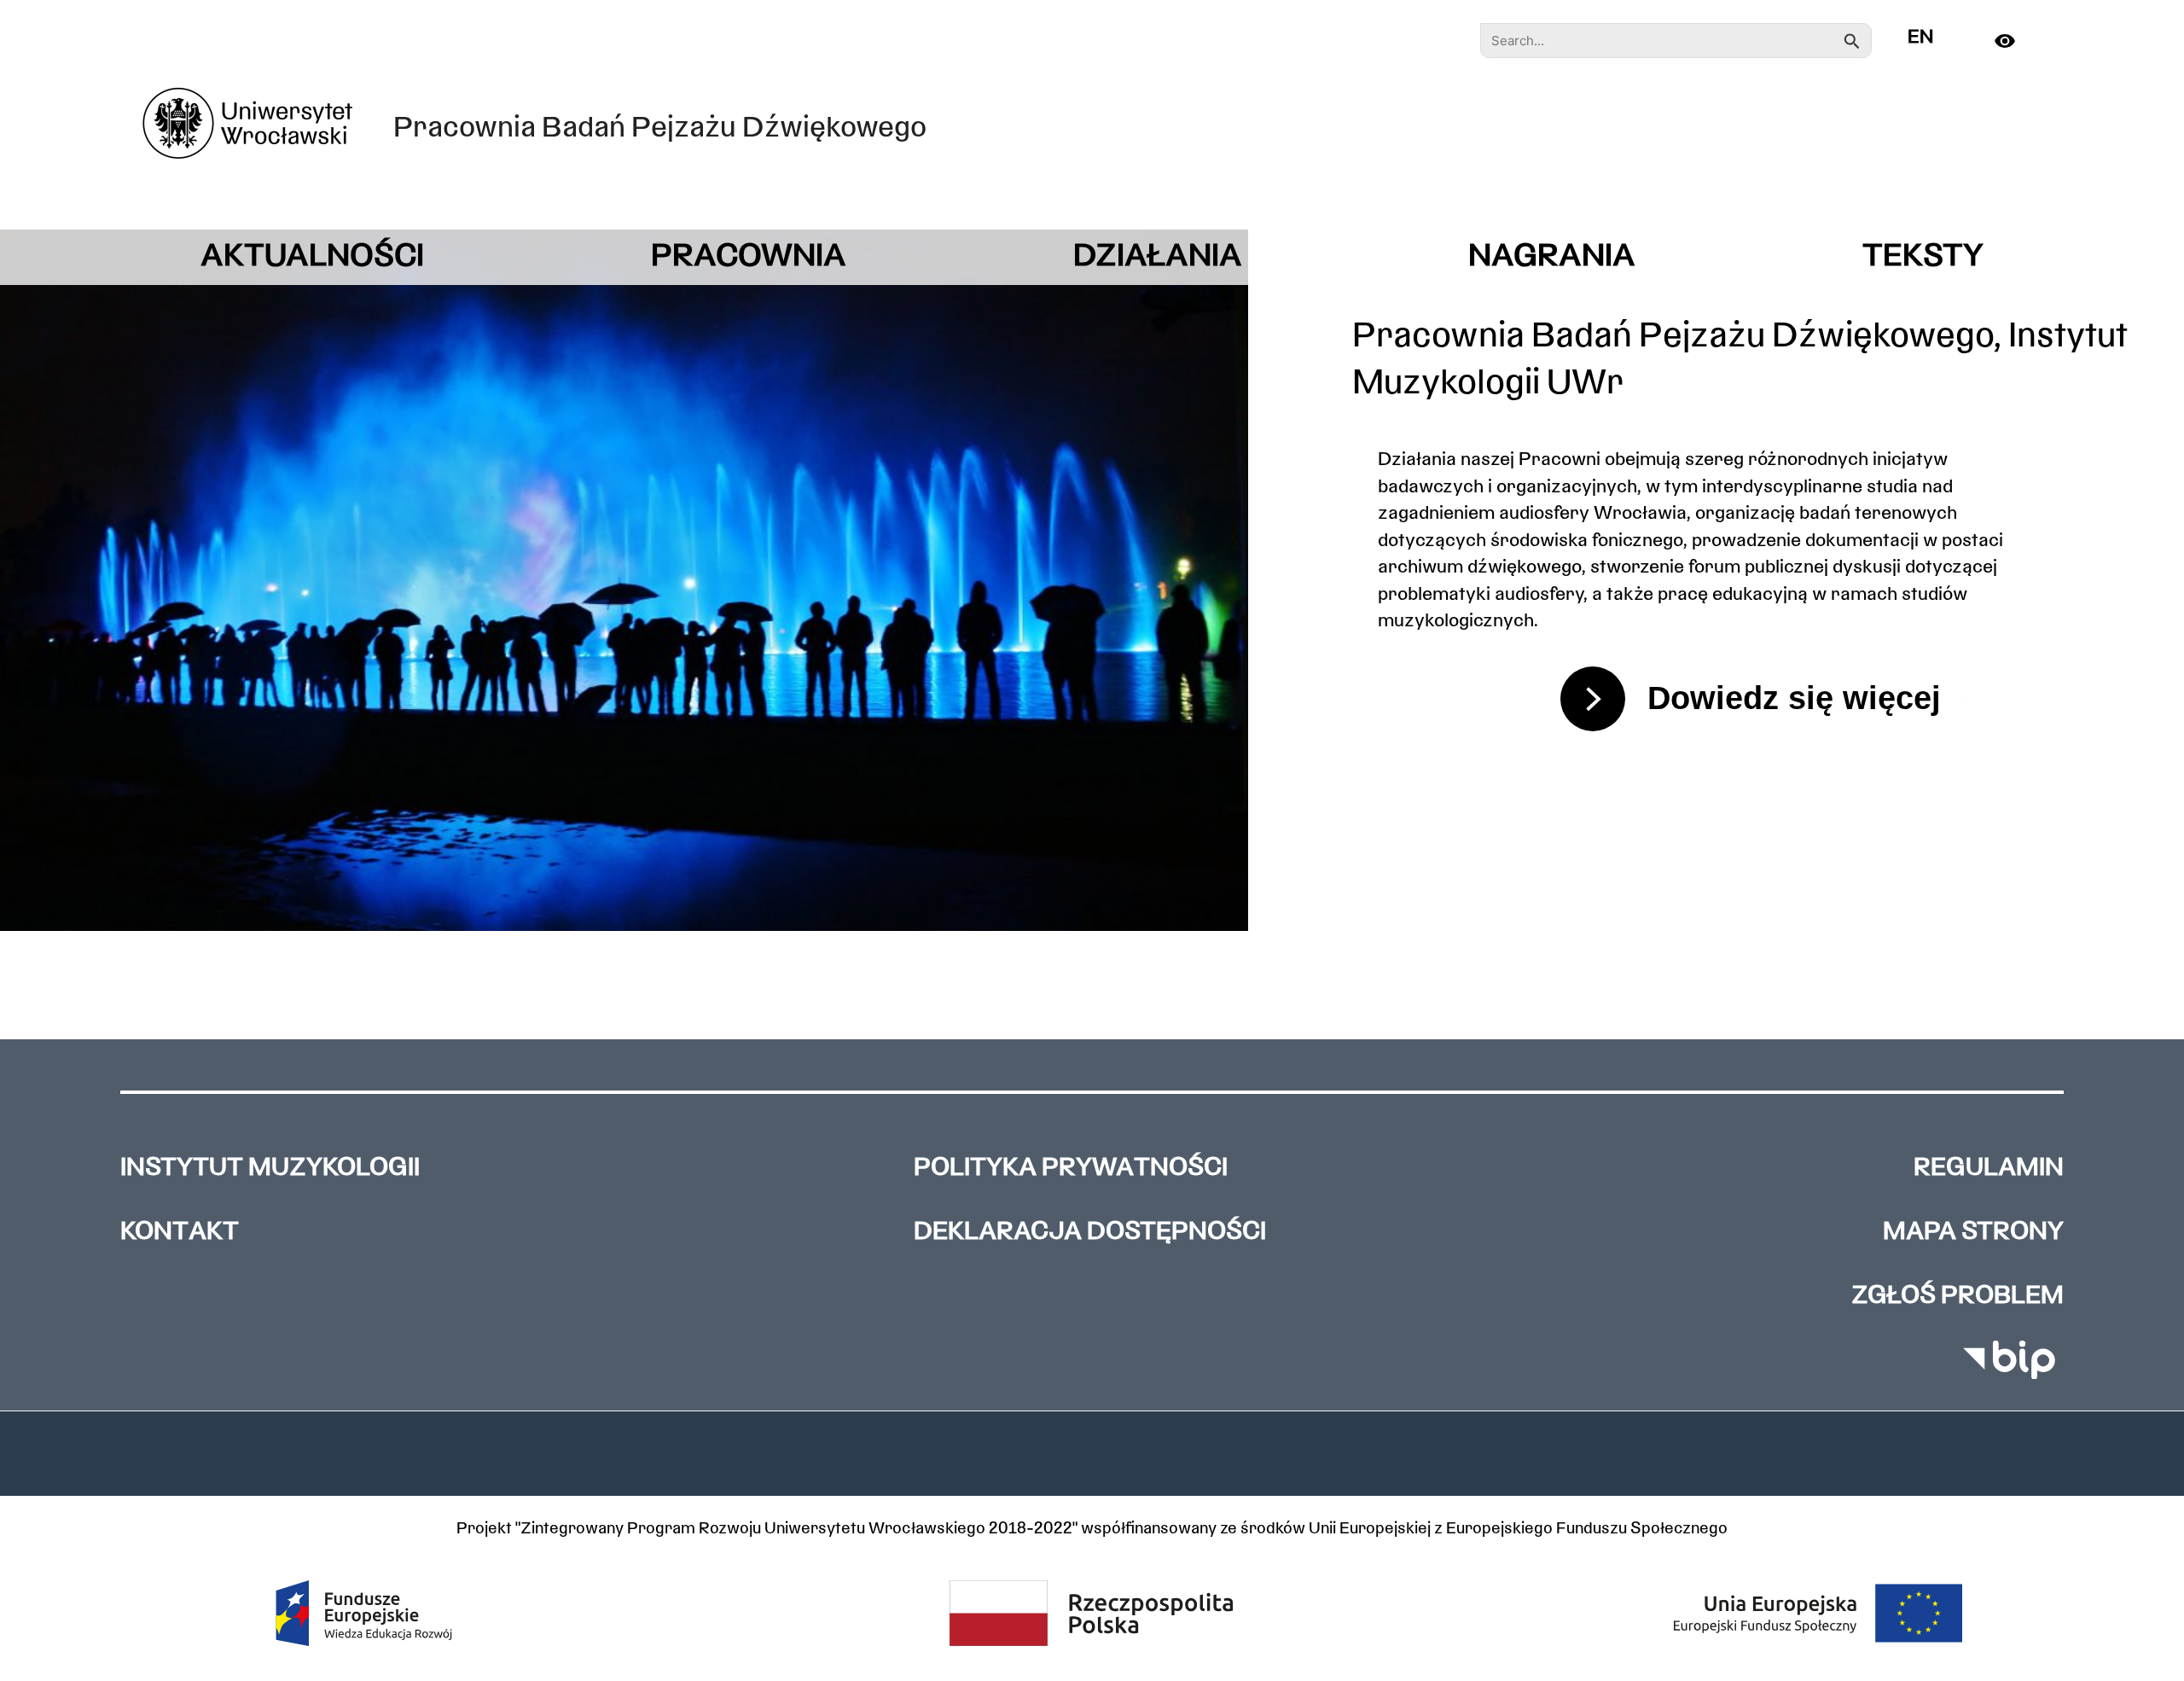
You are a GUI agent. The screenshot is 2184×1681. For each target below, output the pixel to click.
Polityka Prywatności (1071, 1169)
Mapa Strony (1973, 1233)
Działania (1158, 257)
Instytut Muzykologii (270, 1169)
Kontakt (180, 1233)
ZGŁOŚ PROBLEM (1957, 1297)
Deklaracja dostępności (1090, 1233)
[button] (1092, 1453)
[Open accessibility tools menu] (2014, 41)
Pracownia (749, 257)
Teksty (1923, 257)
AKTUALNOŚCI (312, 257)
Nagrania (1552, 257)
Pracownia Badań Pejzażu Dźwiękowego (660, 129)
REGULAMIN (1989, 1169)
